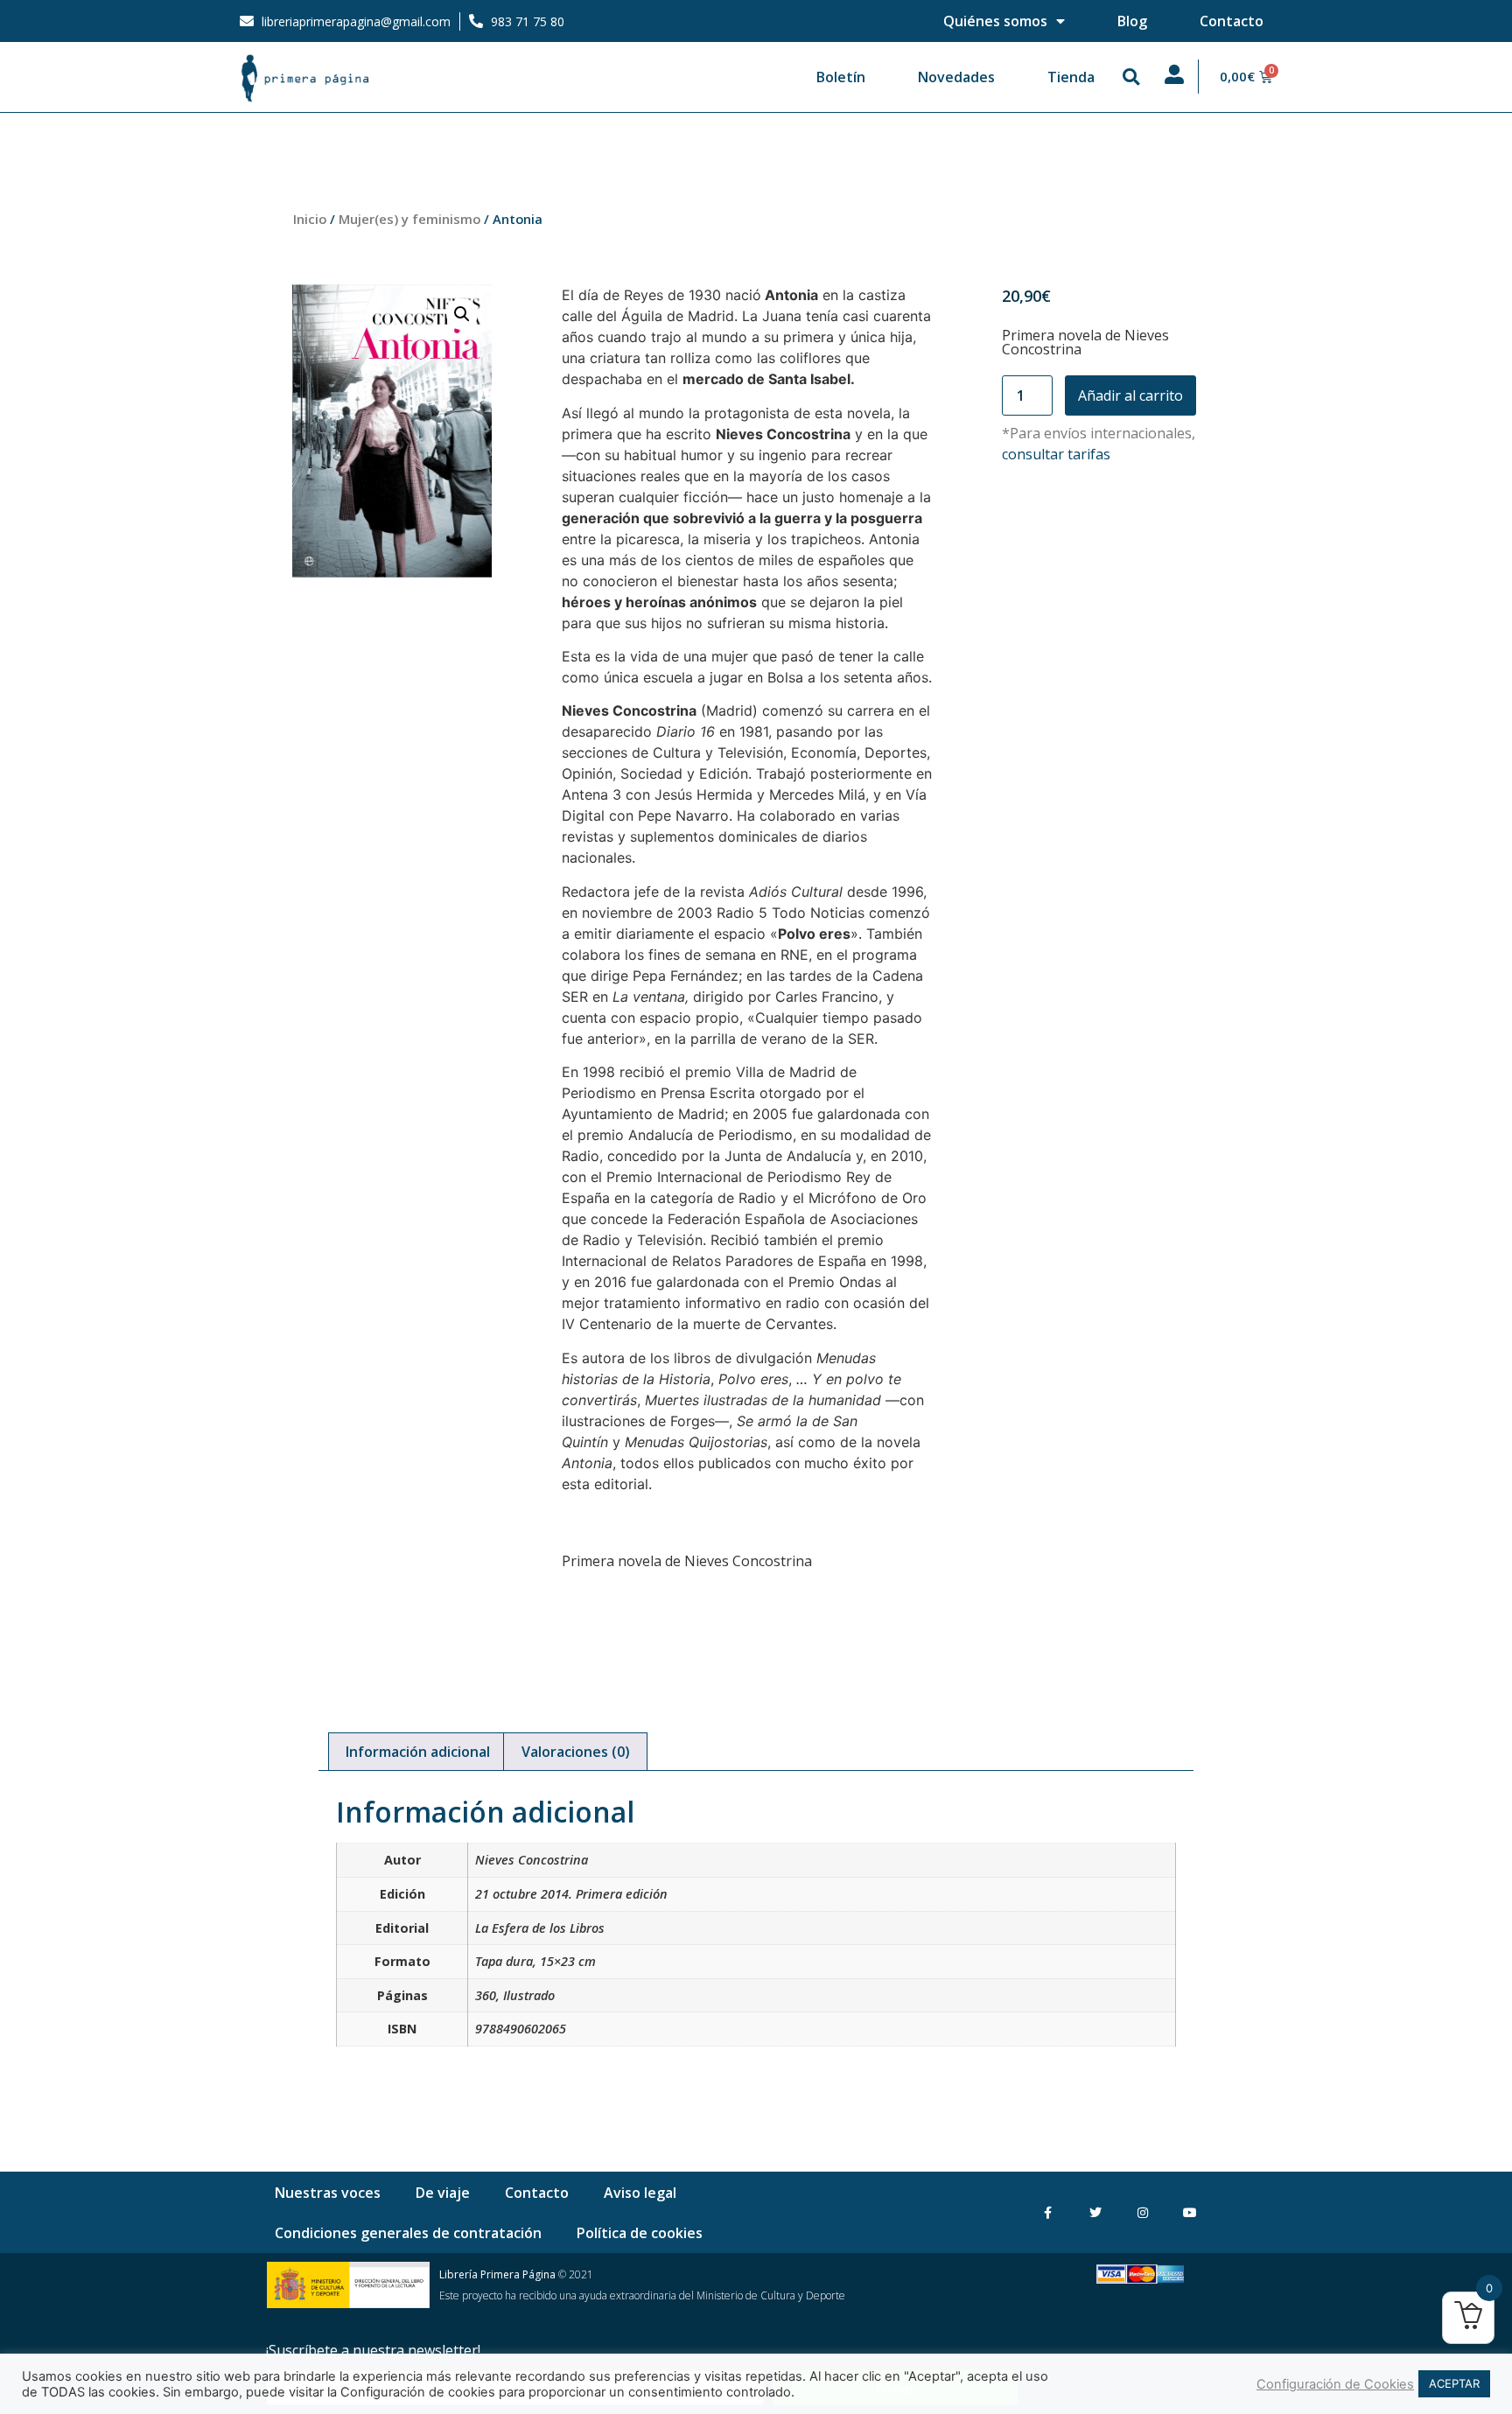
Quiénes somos (995, 21)
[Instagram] (1142, 2213)
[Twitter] (1095, 2213)
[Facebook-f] (1048, 2213)
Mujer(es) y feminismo (409, 219)
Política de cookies (640, 2233)
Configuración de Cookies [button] (1335, 2384)
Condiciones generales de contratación (408, 2233)
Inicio (310, 219)
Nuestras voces (328, 2193)
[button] (1131, 77)
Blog (1132, 21)
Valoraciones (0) (576, 1752)
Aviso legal (640, 2193)
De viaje (443, 2193)
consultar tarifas (1056, 454)
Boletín (841, 77)
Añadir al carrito (1130, 395)
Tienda (1071, 77)
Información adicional (418, 1752)
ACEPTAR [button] (1454, 2383)
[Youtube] (1190, 2213)
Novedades (956, 77)
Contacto (1232, 21)
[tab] (418, 1752)
